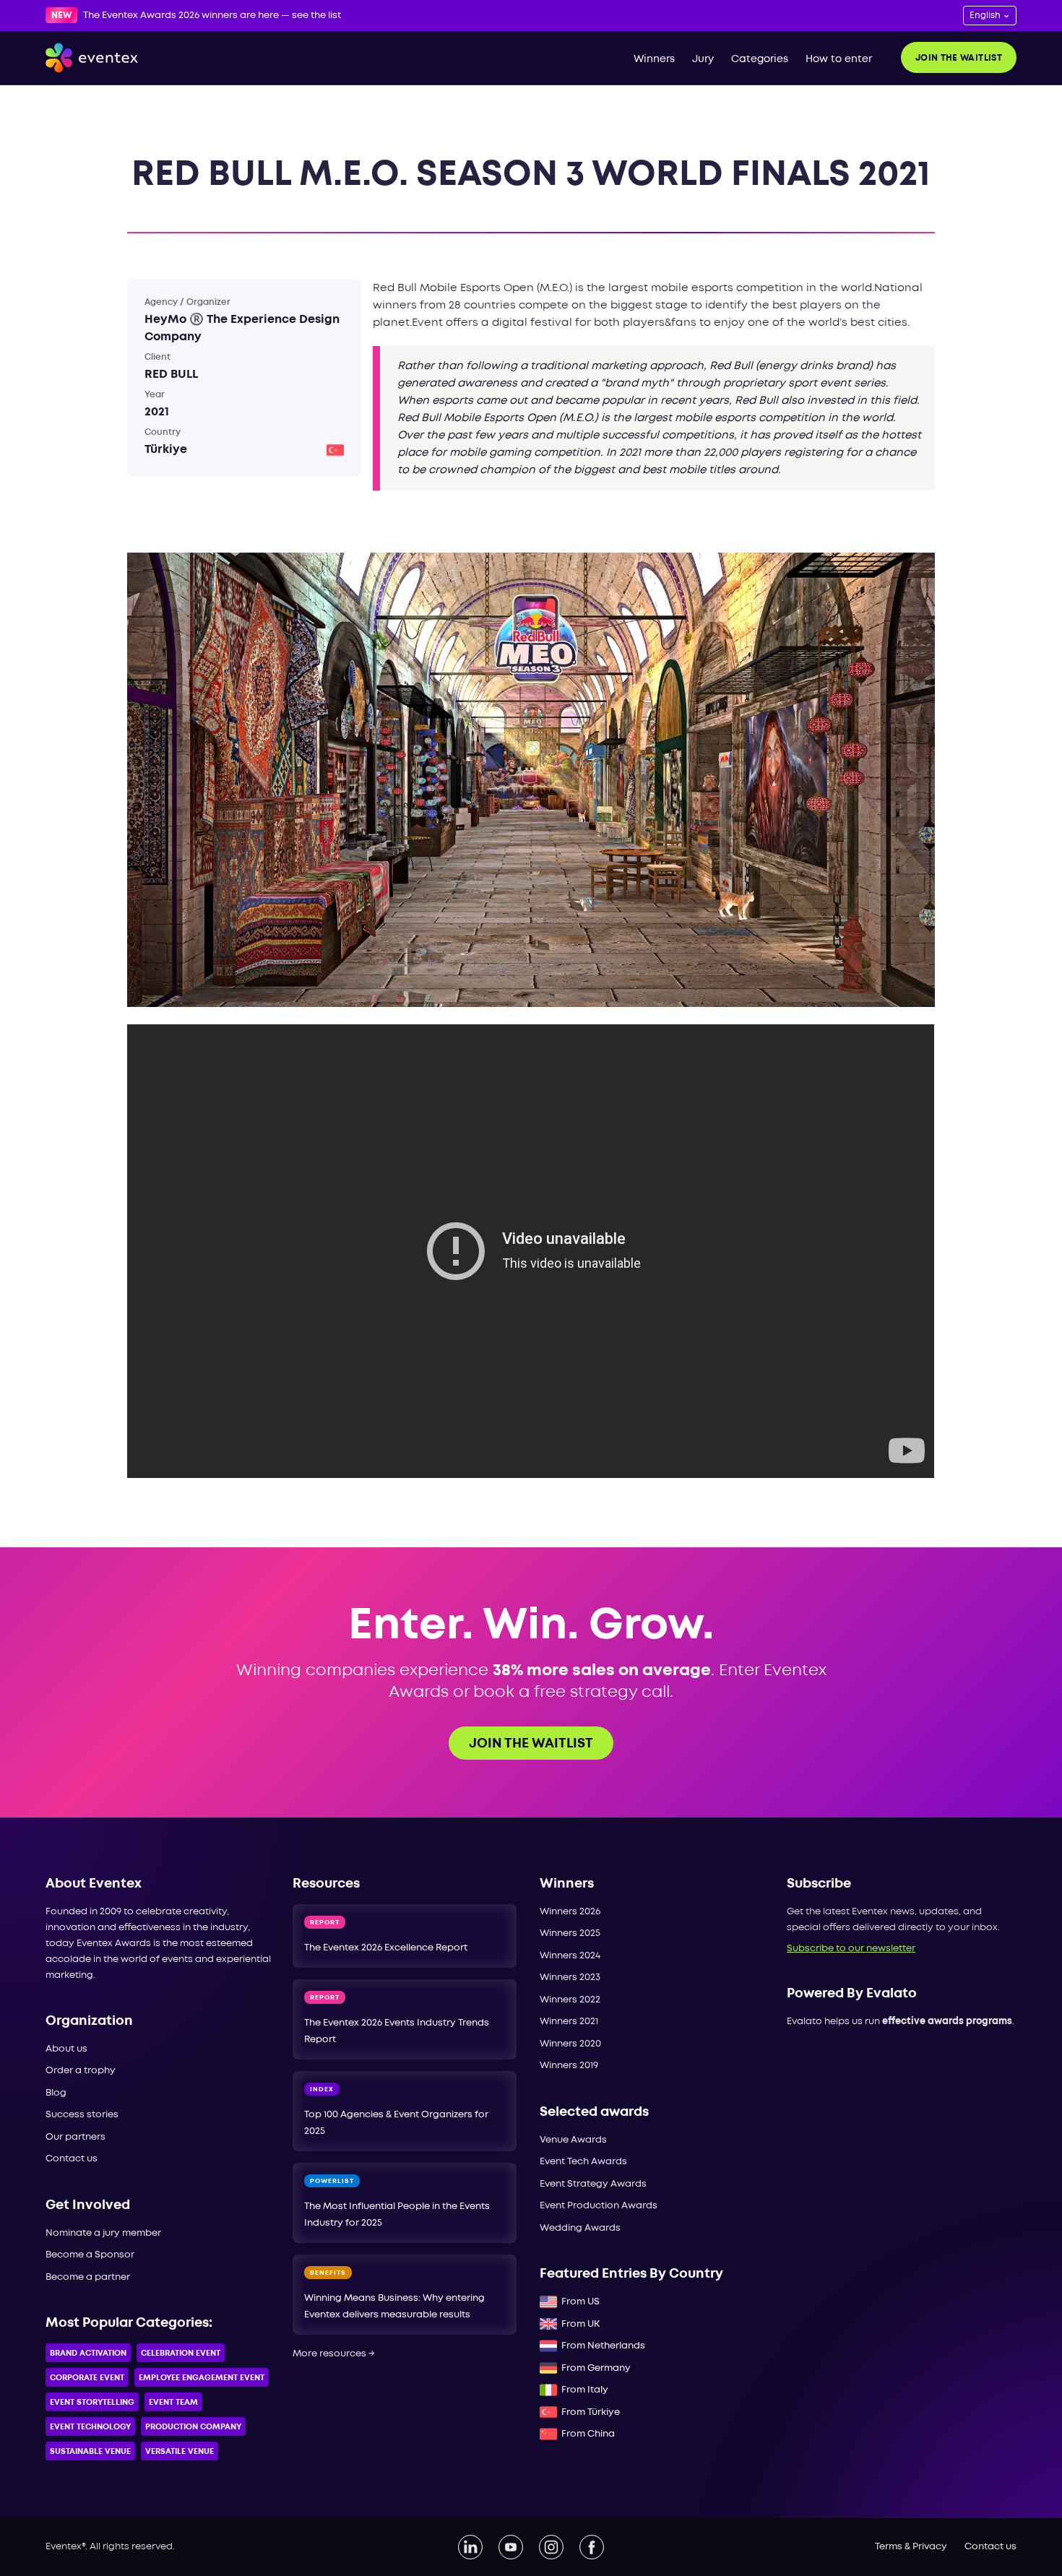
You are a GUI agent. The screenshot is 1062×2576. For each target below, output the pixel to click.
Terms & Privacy (911, 2547)
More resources (334, 2354)
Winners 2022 (570, 2000)
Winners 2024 (570, 1956)
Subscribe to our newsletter (851, 1949)
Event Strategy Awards (593, 2184)
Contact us (72, 2159)
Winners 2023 (570, 1978)
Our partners (75, 2137)
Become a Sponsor (90, 2255)
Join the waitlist (959, 58)
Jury (703, 59)
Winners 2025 (570, 1933)
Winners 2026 (570, 1912)
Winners (654, 59)
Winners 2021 (569, 2022)
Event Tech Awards (583, 2162)
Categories (760, 59)
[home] (92, 58)
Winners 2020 (570, 2044)
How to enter (839, 59)
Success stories (82, 2115)
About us (66, 2049)
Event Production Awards (599, 2206)
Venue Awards (573, 2140)
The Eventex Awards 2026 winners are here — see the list (212, 16)
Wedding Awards (580, 2228)
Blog (56, 2093)
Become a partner (88, 2277)
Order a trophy (81, 2071)
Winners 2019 (569, 2066)
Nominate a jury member (103, 2233)
